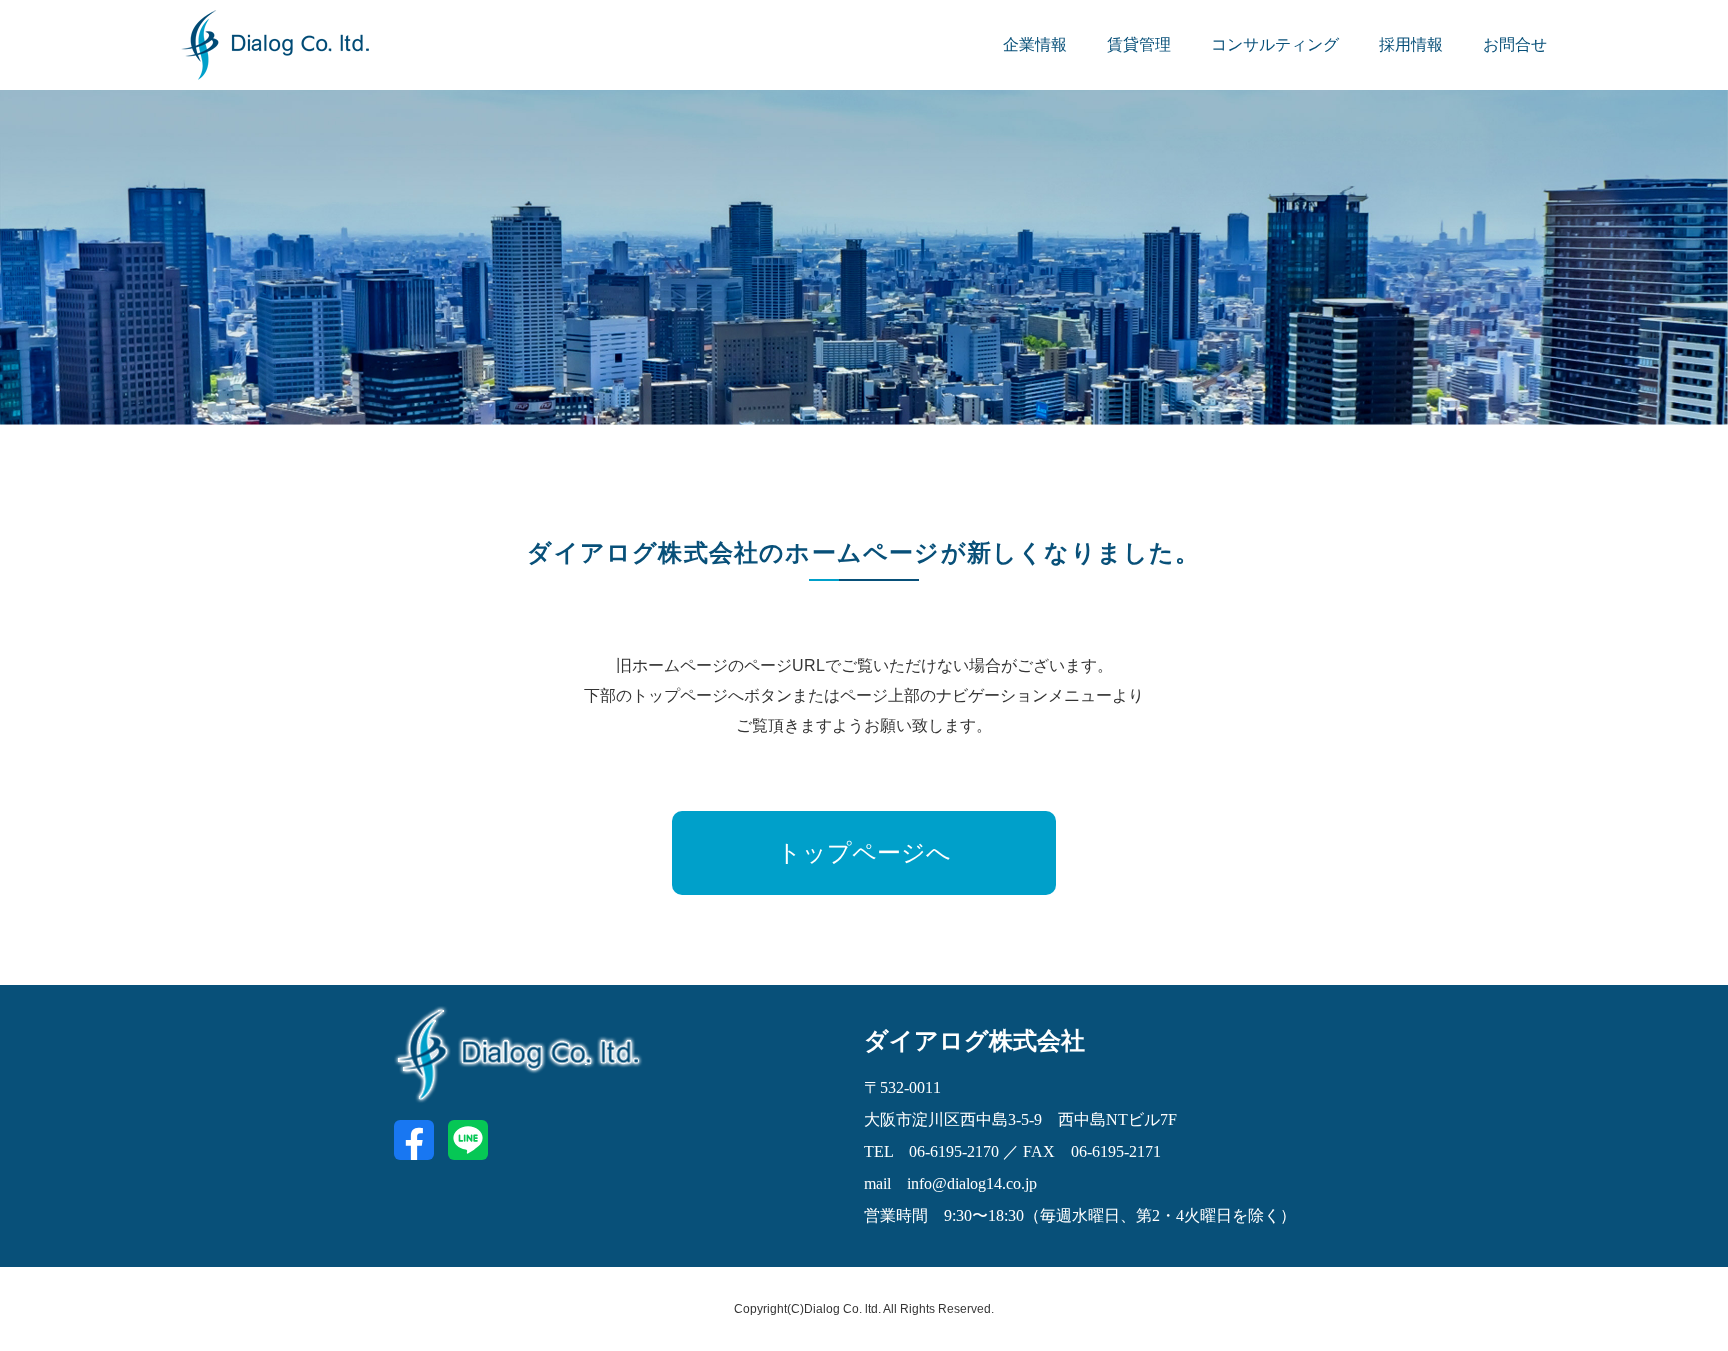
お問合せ (1515, 44)
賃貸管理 (1139, 44)
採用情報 (1411, 44)
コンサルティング (1275, 44)
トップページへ (864, 853)
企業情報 (1035, 44)
